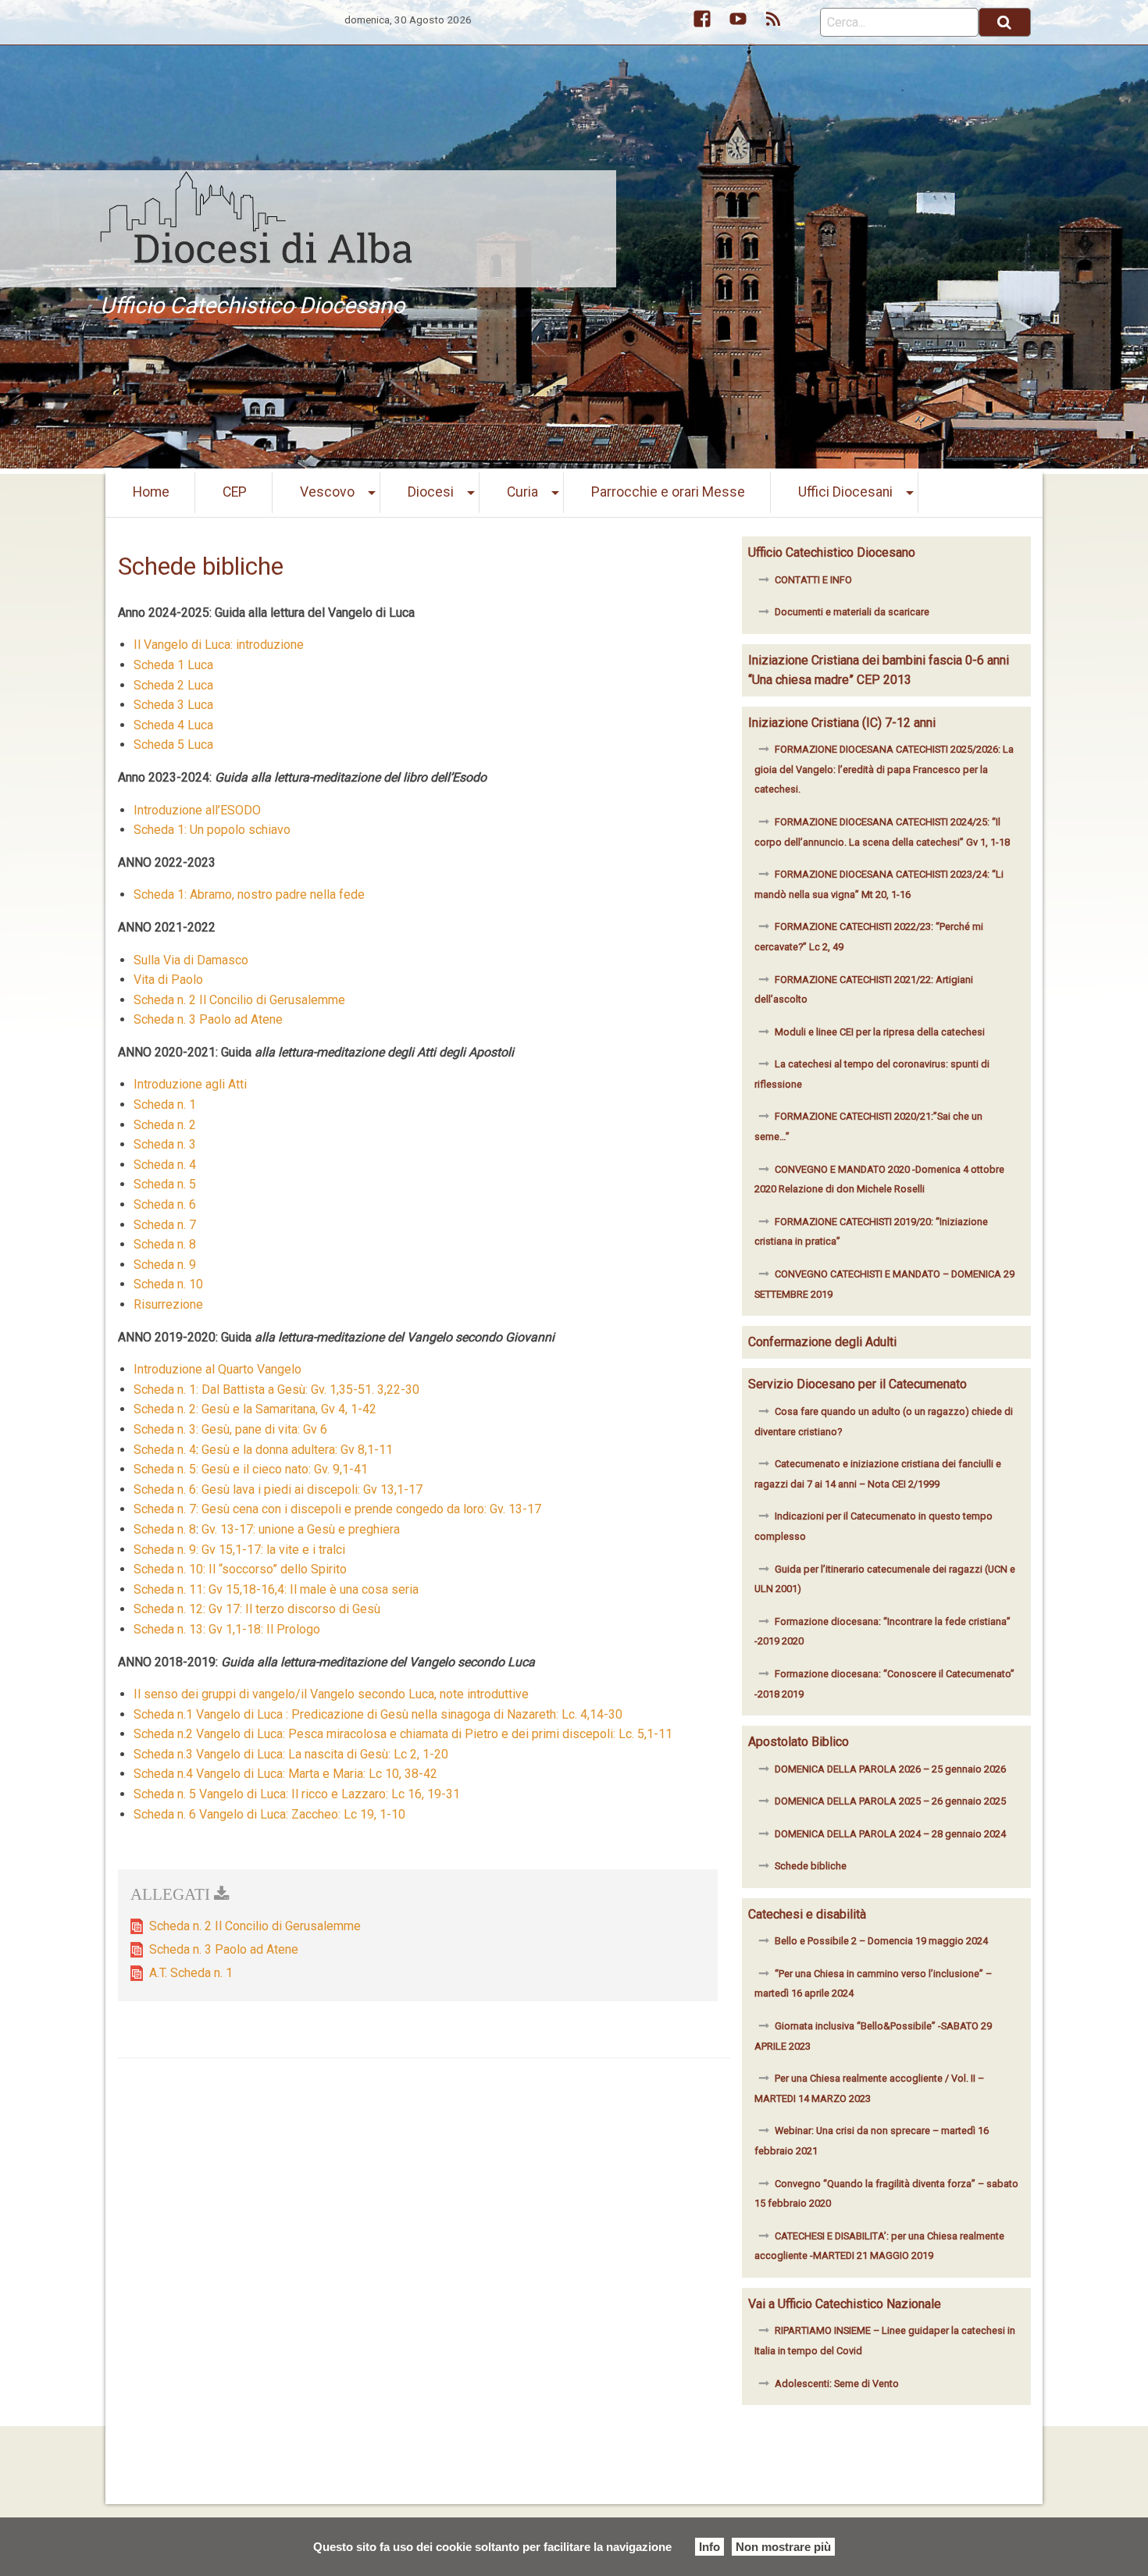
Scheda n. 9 (165, 1265)
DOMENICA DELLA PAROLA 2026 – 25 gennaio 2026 (890, 1769)
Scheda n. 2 (165, 1125)
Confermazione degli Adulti (822, 1342)
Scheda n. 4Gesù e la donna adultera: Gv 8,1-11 (263, 1450)
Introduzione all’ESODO (197, 810)
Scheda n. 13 (168, 1629)
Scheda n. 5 (166, 1184)
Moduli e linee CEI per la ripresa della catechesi (880, 1032)
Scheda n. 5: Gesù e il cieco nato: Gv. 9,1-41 (251, 1469)
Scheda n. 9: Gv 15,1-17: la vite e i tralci (239, 1550)
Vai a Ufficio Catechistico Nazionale (845, 2304)
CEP (235, 492)
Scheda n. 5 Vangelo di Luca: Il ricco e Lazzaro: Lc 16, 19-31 (297, 1794)
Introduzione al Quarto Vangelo (217, 1369)
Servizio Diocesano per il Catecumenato (857, 1384)
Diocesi (431, 492)
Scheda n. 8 (165, 1244)
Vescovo (327, 492)
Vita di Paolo (168, 980)
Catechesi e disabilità (807, 1914)
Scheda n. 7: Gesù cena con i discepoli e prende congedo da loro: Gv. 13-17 (337, 1509)
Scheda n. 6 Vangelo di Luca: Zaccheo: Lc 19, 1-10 (269, 1814)
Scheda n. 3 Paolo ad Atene (208, 1019)
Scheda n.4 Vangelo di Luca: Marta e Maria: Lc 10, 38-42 (285, 1774)
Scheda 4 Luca (173, 725)
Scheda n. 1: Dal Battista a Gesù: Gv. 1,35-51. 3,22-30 (276, 1390)
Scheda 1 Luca (173, 665)
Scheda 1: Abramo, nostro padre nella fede (249, 894)
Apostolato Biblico (799, 1742)
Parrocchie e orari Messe (668, 492)
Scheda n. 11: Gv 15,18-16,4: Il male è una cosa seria (276, 1589)
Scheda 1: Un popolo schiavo (212, 830)
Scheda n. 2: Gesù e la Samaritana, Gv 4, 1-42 (257, 1409)
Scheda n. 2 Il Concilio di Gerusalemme (239, 1000)
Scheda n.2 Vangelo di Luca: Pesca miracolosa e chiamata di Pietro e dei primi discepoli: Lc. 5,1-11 (403, 1734)
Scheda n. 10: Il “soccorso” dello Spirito (240, 1569)
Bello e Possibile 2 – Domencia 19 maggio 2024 (881, 1941)
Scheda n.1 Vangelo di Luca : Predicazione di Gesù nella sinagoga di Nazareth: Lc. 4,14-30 (378, 1714)
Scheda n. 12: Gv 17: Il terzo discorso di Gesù (257, 1609)
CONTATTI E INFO (813, 580)
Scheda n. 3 (165, 1144)
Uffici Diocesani (845, 492)
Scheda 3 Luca (173, 705)
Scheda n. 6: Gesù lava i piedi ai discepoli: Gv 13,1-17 (278, 1489)
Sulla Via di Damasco (191, 960)
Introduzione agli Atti (190, 1084)
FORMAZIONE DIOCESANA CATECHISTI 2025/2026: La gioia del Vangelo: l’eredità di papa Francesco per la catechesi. (884, 769)
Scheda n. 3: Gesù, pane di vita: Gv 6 (230, 1429)
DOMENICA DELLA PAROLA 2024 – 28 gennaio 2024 (890, 1834)
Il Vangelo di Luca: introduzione (219, 645)
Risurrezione (168, 1304)
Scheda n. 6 (165, 1204)
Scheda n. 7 (165, 1225)
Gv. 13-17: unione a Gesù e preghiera (301, 1529)
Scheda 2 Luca (173, 685)
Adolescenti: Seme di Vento (837, 2384)
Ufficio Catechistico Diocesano (832, 552)
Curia (522, 492)
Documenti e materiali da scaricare (852, 612)
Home (151, 492)
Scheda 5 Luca (173, 745)
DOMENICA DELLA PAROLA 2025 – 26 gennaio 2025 (890, 1801)
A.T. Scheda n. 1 (191, 1973)
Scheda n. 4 (165, 1165)
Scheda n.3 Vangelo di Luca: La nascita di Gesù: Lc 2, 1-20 (291, 1754)
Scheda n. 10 (168, 1284)
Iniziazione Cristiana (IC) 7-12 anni (842, 723)
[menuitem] (152, 493)
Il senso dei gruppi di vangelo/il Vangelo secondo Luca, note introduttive (331, 1694)
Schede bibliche (811, 1866)
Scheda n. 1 (165, 1105)
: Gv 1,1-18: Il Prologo (262, 1629)
